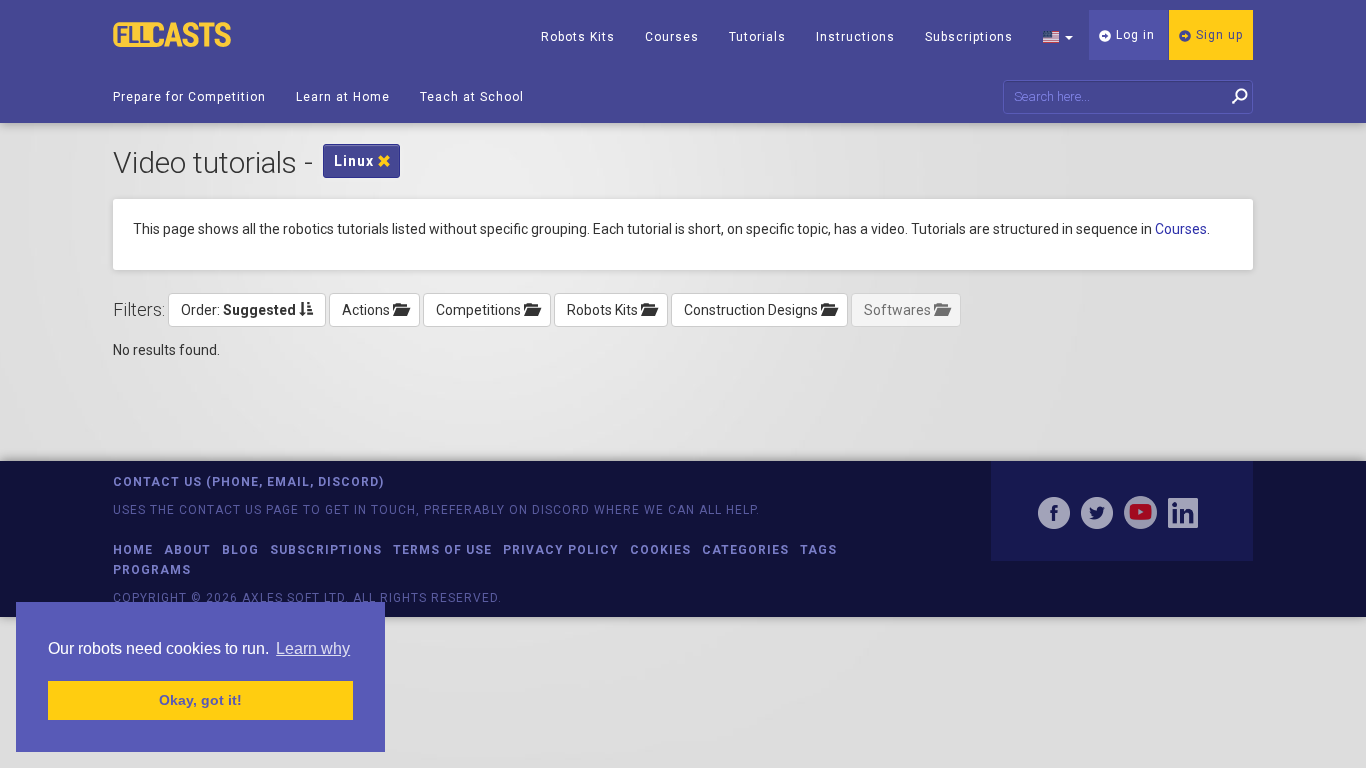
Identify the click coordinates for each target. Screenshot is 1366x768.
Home (133, 550)
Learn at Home (343, 97)
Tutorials (757, 37)
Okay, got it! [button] (200, 700)
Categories (745, 550)
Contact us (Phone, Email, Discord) (248, 482)
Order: (238, 310)
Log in (1133, 35)
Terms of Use (442, 550)
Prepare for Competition (189, 97)
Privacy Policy (561, 550)
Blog (240, 550)
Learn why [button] (313, 648)
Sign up (1217, 35)
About (187, 550)
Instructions (855, 37)
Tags (818, 550)
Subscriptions (969, 37)
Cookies (660, 550)
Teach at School (472, 97)
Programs (152, 570)
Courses (672, 37)
